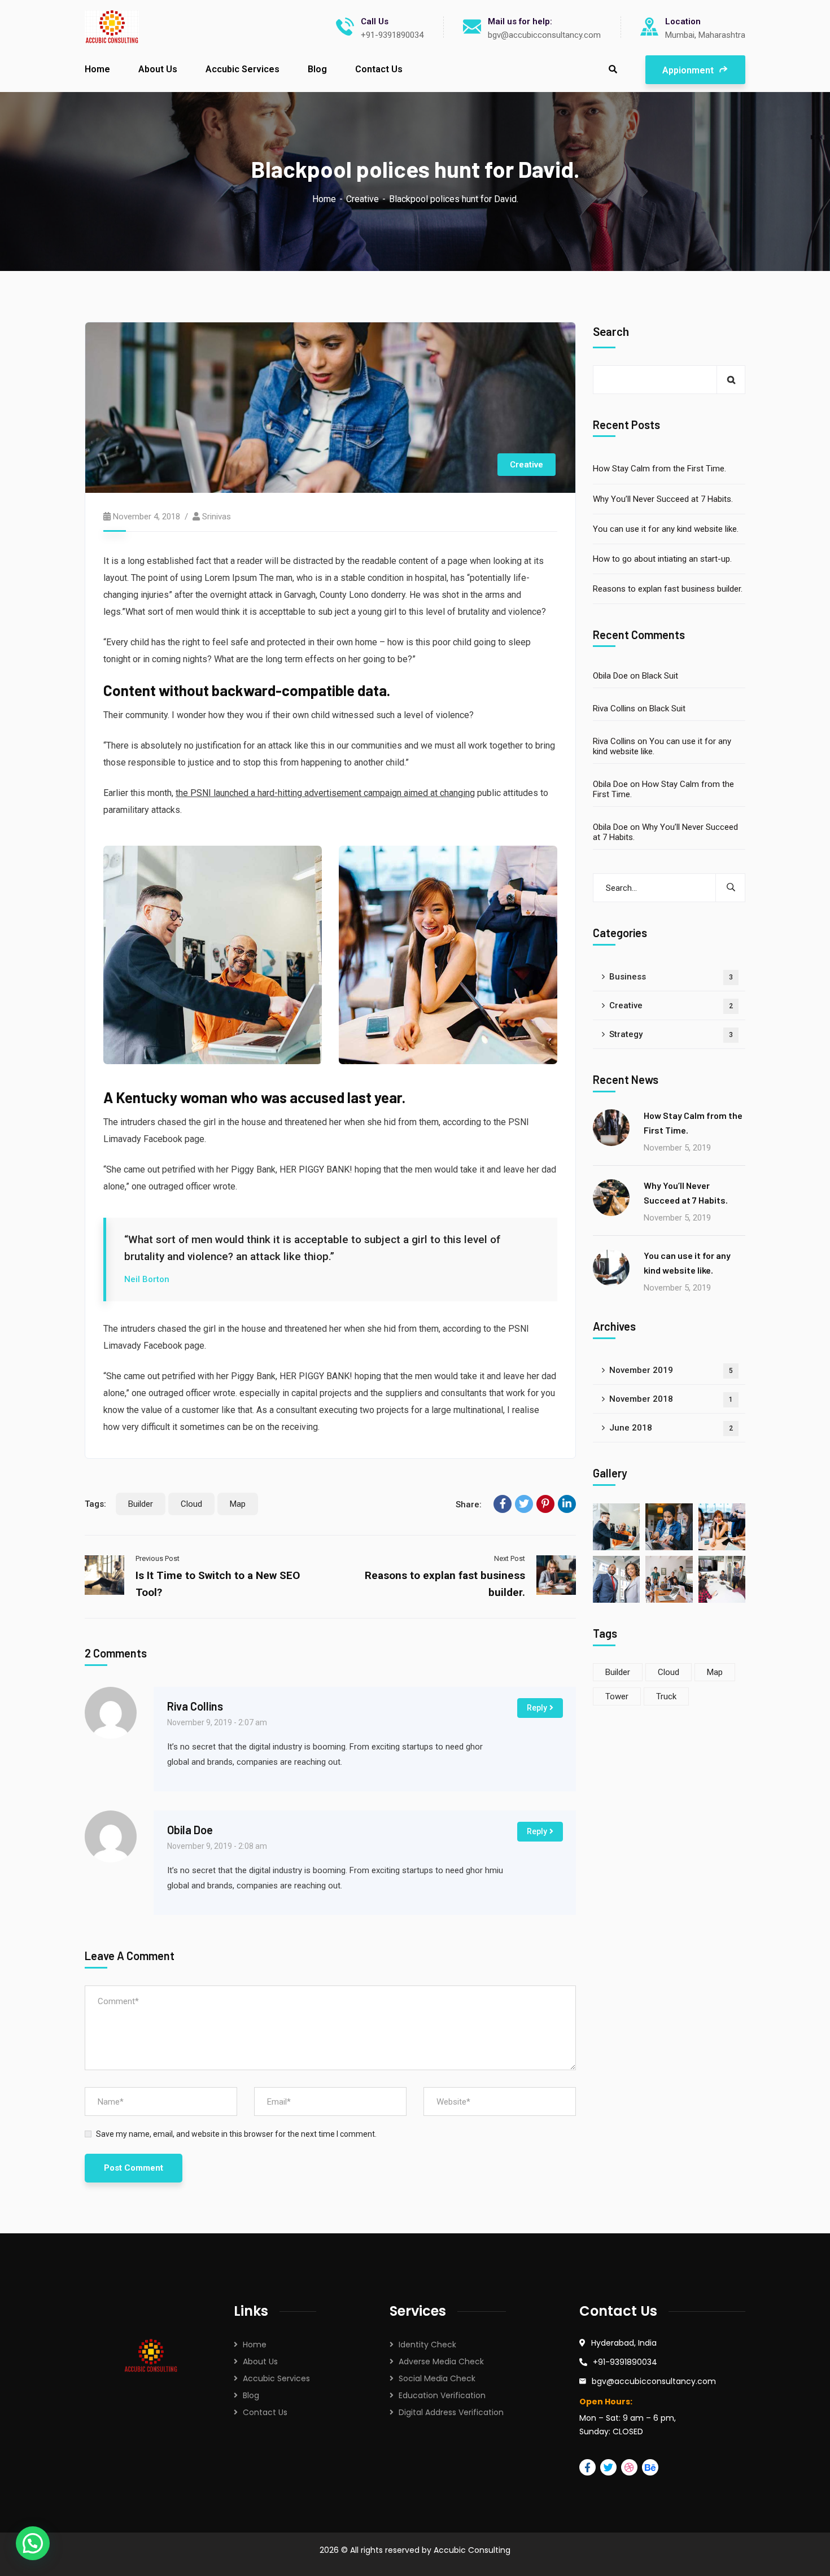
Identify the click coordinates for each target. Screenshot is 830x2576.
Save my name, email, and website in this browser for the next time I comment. (236, 2134)
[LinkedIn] (567, 1504)
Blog (251, 2395)
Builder (141, 1504)
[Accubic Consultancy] (112, 27)
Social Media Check (437, 2378)
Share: (469, 1505)
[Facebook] (503, 1504)
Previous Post (158, 1558)
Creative (362, 199)
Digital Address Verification (451, 2412)
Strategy (671, 1034)
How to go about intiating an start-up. (662, 559)
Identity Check (427, 2345)
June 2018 (671, 1428)
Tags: (95, 1504)
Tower (617, 1696)
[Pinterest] (545, 1504)
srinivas (217, 517)
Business (671, 977)
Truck (666, 1696)
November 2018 (671, 1399)
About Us (260, 2361)
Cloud (191, 1504)
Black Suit (660, 676)
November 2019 (671, 1371)
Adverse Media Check (441, 2361)
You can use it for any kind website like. (666, 529)
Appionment (689, 70)
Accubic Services (276, 2378)
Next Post (510, 1558)
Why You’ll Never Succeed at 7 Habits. (663, 499)
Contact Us (265, 2412)
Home (324, 199)
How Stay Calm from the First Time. (659, 469)
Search (611, 332)
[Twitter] (524, 1504)
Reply (537, 1708)
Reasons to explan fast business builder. (668, 589)
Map (238, 1504)
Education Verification (442, 2395)
